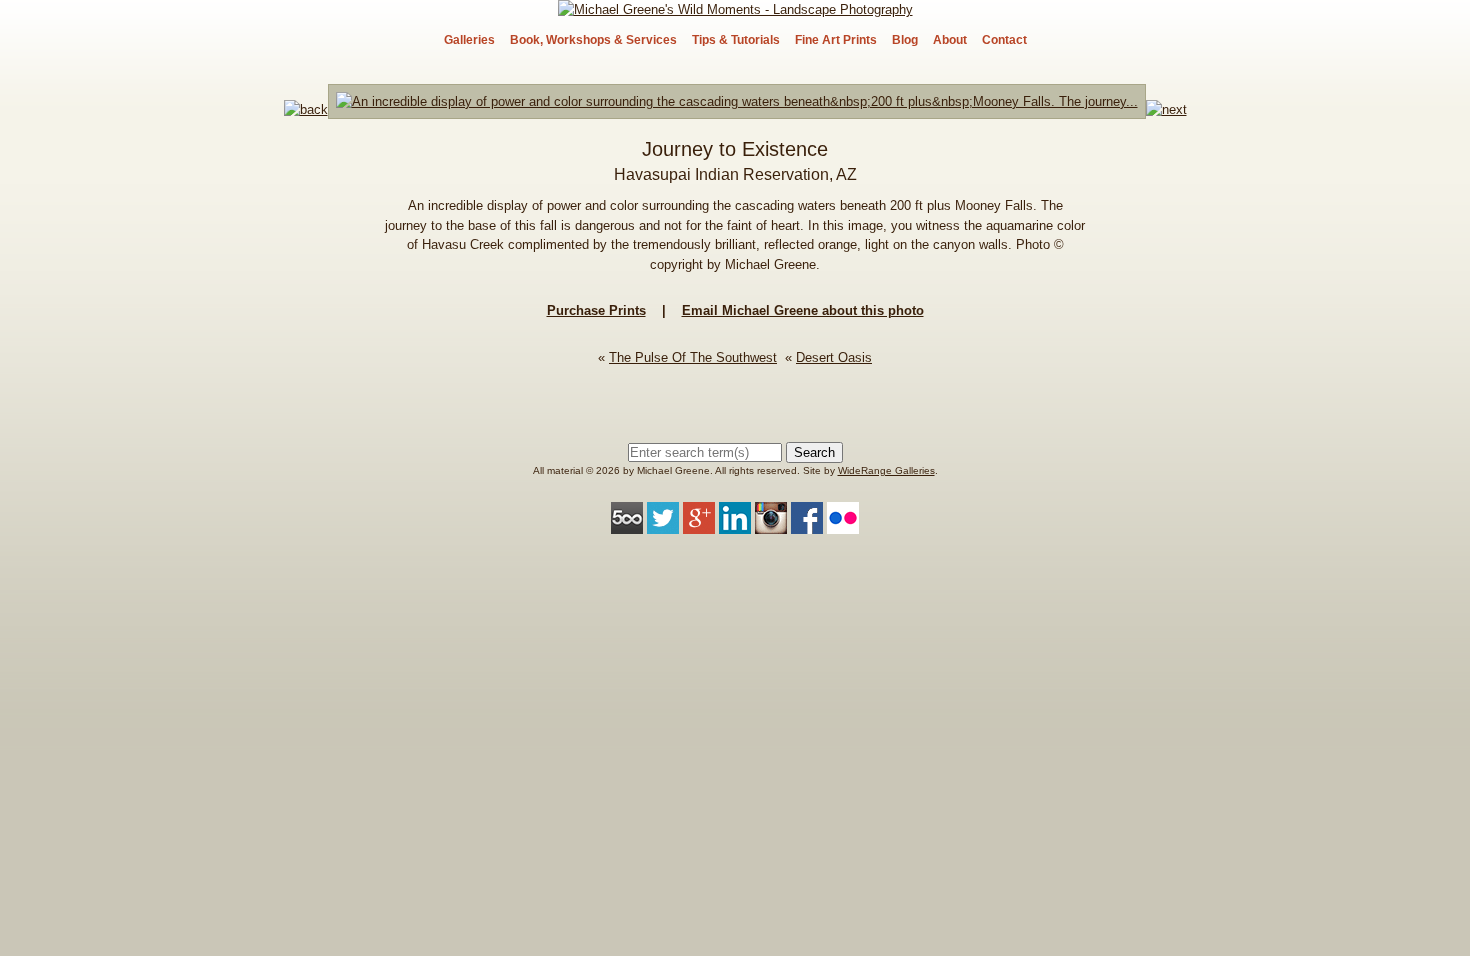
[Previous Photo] (306, 109)
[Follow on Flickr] (843, 523)
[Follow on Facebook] (807, 523)
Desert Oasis (834, 357)
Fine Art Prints (836, 40)
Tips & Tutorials (736, 40)
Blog (905, 40)
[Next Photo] (737, 109)
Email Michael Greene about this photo (803, 310)
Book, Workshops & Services (593, 40)
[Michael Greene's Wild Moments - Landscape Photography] (735, 9)
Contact (1004, 40)
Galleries (469, 40)
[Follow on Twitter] (663, 523)
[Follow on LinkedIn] (735, 523)
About (950, 40)
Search (814, 452)
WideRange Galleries (886, 470)
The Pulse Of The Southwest (693, 357)
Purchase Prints (596, 310)
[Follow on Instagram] (771, 523)
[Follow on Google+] (699, 523)
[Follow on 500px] (627, 523)
